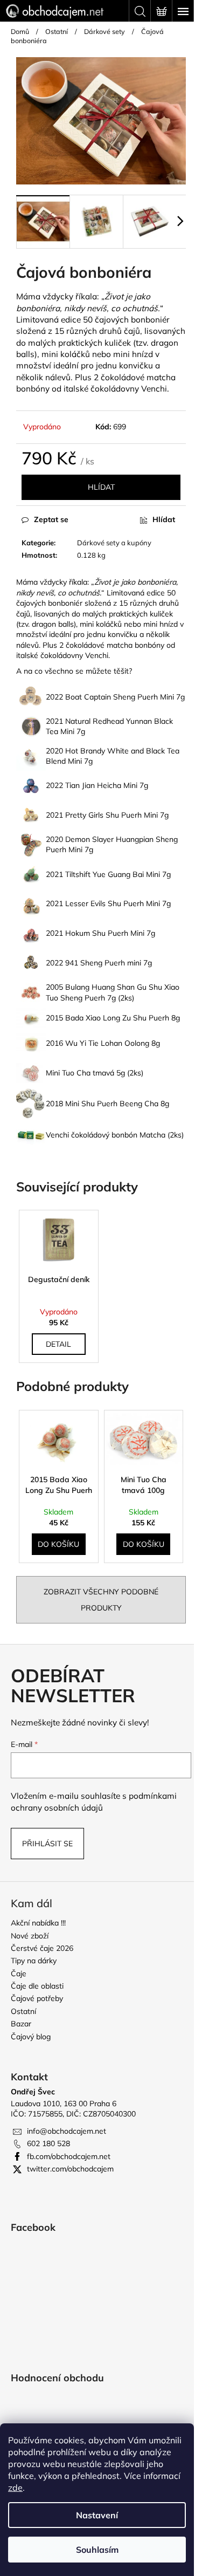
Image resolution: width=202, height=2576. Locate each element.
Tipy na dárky (34, 1961)
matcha (161, 377)
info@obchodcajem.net (67, 2131)
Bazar (21, 2024)
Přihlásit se (47, 1844)
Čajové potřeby (37, 1998)
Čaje (19, 1974)
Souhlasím (97, 2550)
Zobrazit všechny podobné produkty (101, 1600)
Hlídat (101, 487)
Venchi (97, 655)
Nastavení (97, 2515)
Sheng (124, 697)
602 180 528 (48, 2143)
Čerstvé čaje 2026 (42, 1948)
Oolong (137, 1043)
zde (15, 2488)
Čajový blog (31, 2037)
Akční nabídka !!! (38, 1923)
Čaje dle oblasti (37, 1986)
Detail (58, 1344)
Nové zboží (30, 1936)
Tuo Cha (76, 1073)
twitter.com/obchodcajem (70, 2169)
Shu (112, 815)
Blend (56, 761)
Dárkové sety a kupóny (114, 543)
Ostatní (23, 2011)
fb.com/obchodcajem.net (69, 2156)
